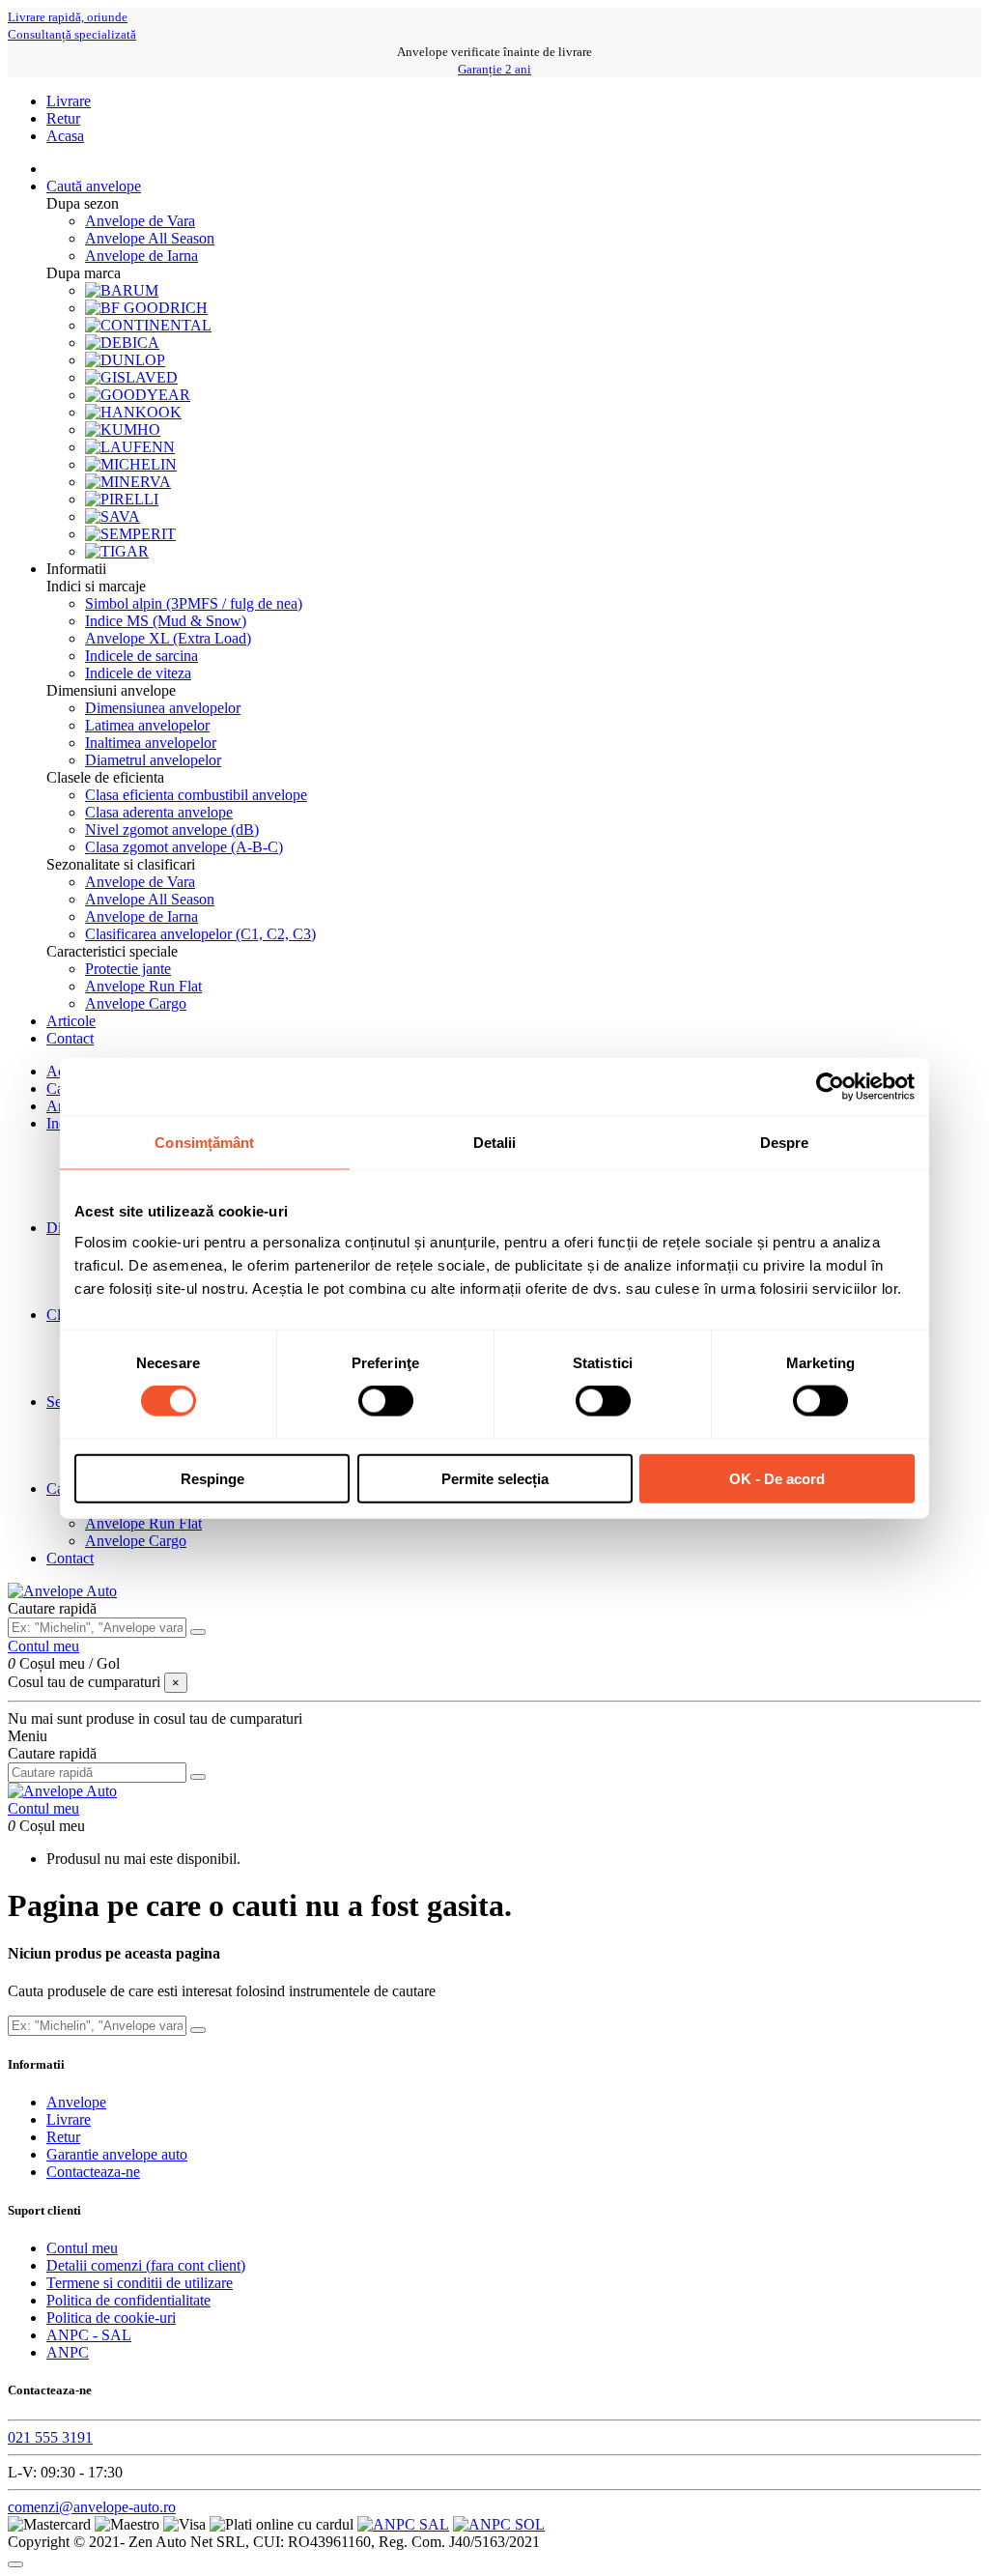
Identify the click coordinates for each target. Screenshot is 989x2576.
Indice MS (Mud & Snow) (166, 621)
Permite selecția (495, 1478)
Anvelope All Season (150, 238)
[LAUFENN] (130, 447)
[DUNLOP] (125, 360)
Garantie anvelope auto (117, 2154)
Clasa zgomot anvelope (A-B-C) (184, 847)
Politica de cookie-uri (111, 2318)
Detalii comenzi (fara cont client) (146, 2265)
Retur (63, 118)
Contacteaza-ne (93, 2172)
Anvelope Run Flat (143, 986)
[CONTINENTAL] (148, 325)
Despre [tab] (785, 1143)
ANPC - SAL (89, 2335)
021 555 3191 (50, 2437)
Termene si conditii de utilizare (140, 2283)
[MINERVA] (128, 482)
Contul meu (82, 2248)
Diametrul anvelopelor (153, 760)
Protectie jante (128, 969)
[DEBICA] (122, 343)
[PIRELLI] (122, 499)
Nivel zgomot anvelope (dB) (172, 830)
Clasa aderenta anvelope (159, 812)
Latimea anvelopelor (147, 725)
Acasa (65, 136)
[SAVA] (113, 516)
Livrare (69, 101)
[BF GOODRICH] (146, 308)
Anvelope (76, 2102)
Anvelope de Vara (140, 221)
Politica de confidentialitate (128, 2300)
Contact (70, 1558)
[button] (76, 569)
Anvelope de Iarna (141, 256)
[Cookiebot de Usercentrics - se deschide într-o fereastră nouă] (830, 1087)
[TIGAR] (117, 551)
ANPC (68, 2352)
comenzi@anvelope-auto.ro (92, 2507)
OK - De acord (777, 1478)
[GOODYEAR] (138, 395)
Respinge (212, 1478)
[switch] (386, 1401)
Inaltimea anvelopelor (151, 743)
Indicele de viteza (138, 673)
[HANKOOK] (133, 412)
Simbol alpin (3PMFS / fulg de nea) (194, 603)
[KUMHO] (123, 429)
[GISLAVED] (131, 377)
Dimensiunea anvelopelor (163, 708)
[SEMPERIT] (130, 534)
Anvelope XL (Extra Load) (168, 638)
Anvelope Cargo (136, 1003)
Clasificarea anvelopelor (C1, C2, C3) (200, 934)
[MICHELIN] (131, 464)
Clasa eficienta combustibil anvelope (196, 795)
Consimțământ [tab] (204, 1143)
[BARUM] (122, 290)
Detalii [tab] (495, 1143)
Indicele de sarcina (141, 656)
